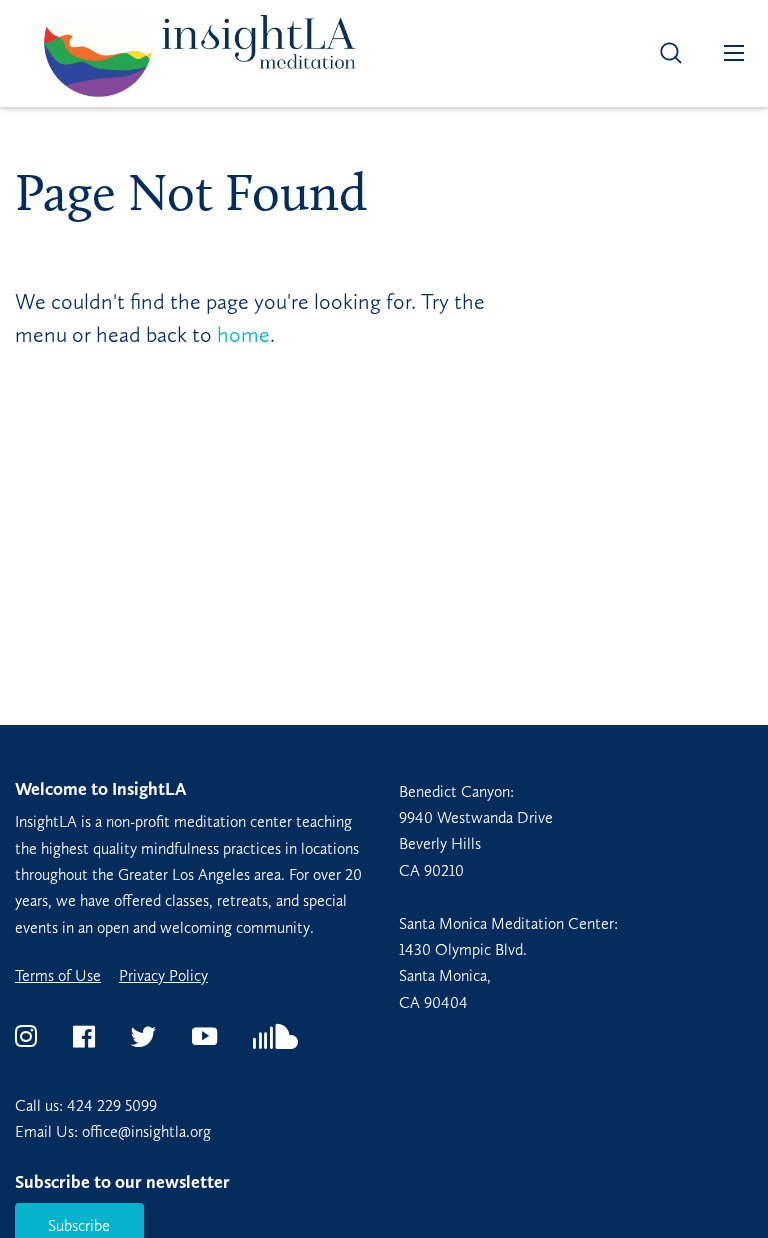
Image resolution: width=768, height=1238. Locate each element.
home (243, 334)
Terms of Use (58, 976)
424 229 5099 (112, 1105)
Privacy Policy (163, 976)
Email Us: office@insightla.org (113, 1131)
